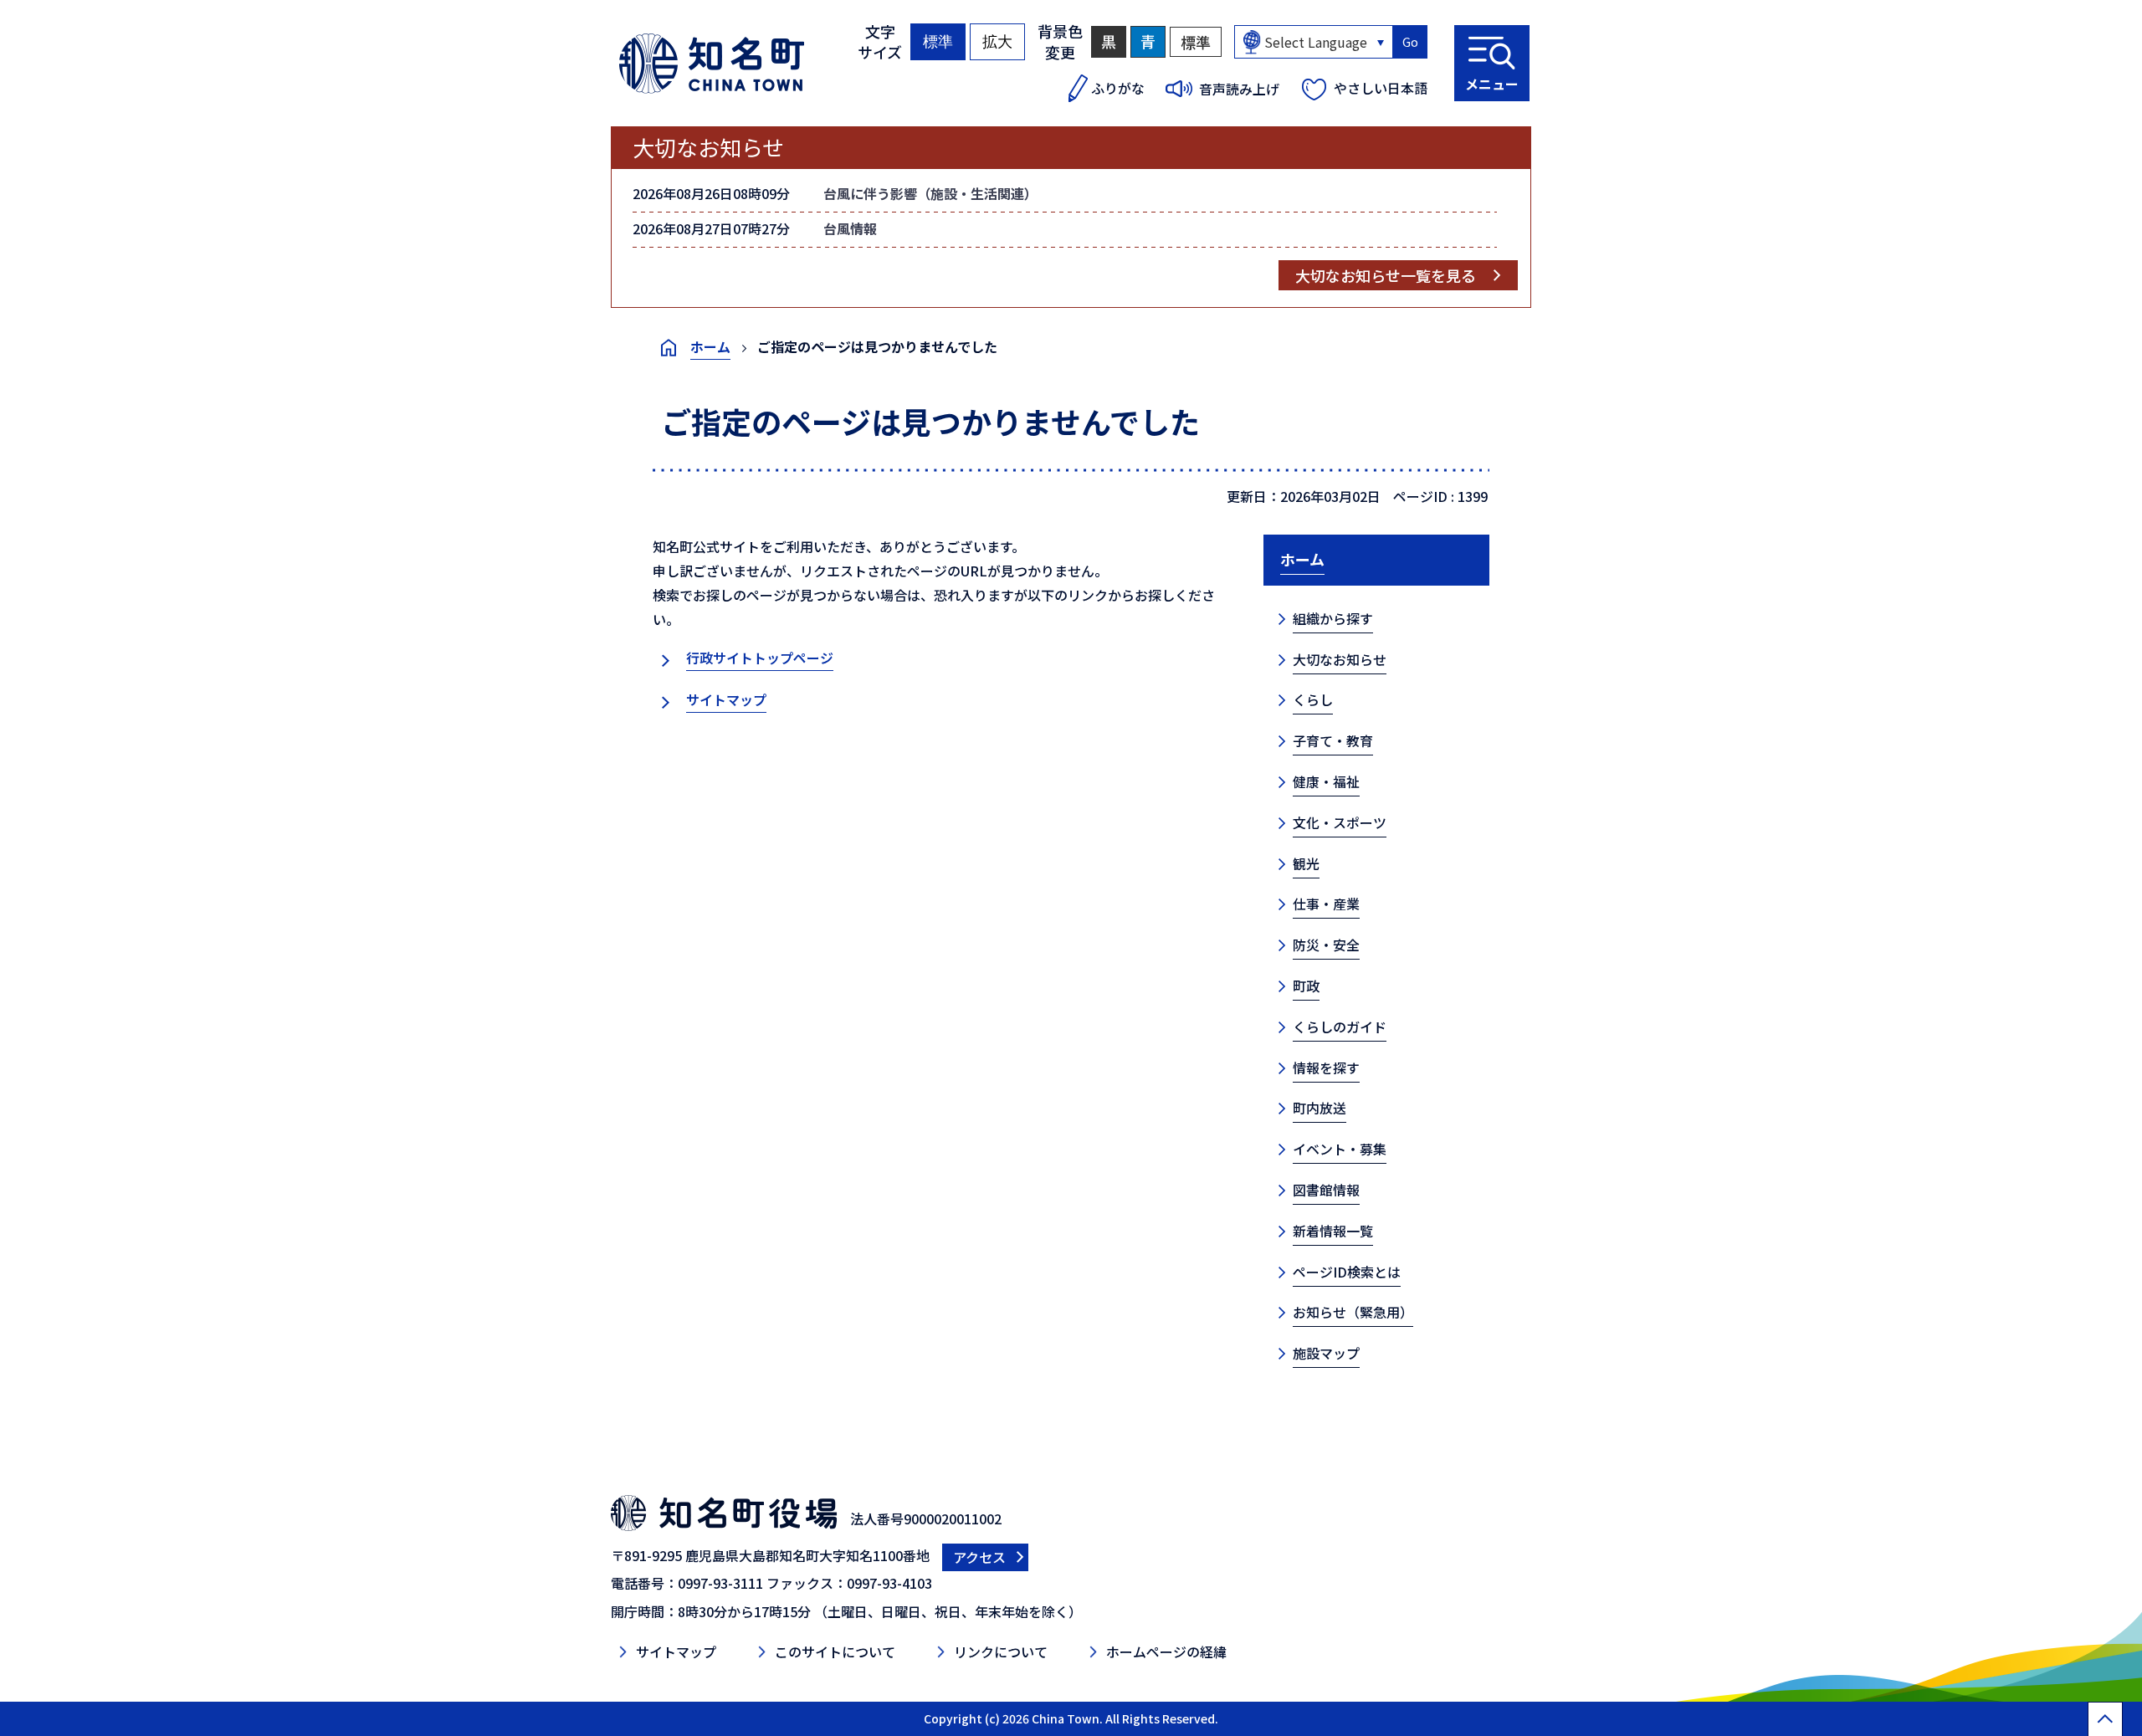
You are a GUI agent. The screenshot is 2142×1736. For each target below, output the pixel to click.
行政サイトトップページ (760, 658)
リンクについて (1001, 1652)
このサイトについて (835, 1652)
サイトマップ (726, 699)
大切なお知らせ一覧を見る (1386, 275)
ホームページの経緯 (1166, 1652)
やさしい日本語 (1381, 88)
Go (1410, 42)
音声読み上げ (1239, 89)
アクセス (979, 1557)
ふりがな (1118, 88)
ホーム (710, 346)
